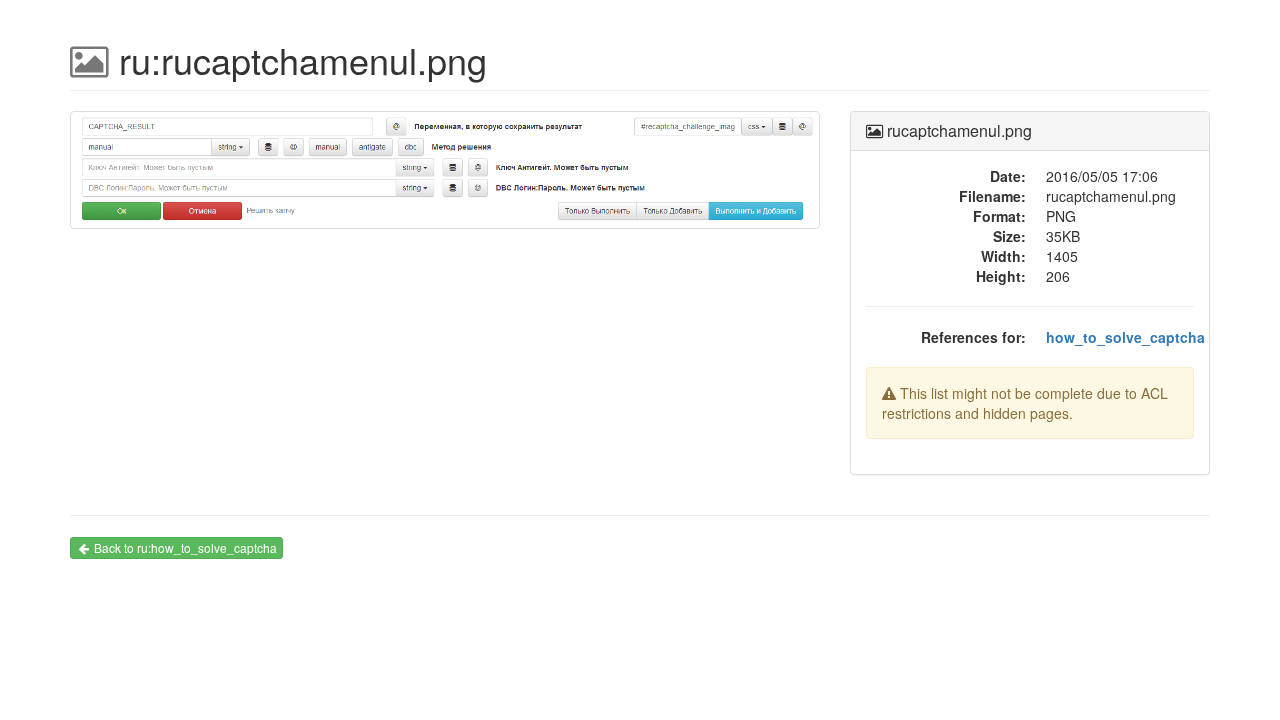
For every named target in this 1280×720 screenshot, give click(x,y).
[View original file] (445, 178)
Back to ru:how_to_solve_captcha (185, 547)
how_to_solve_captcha (1125, 337)
